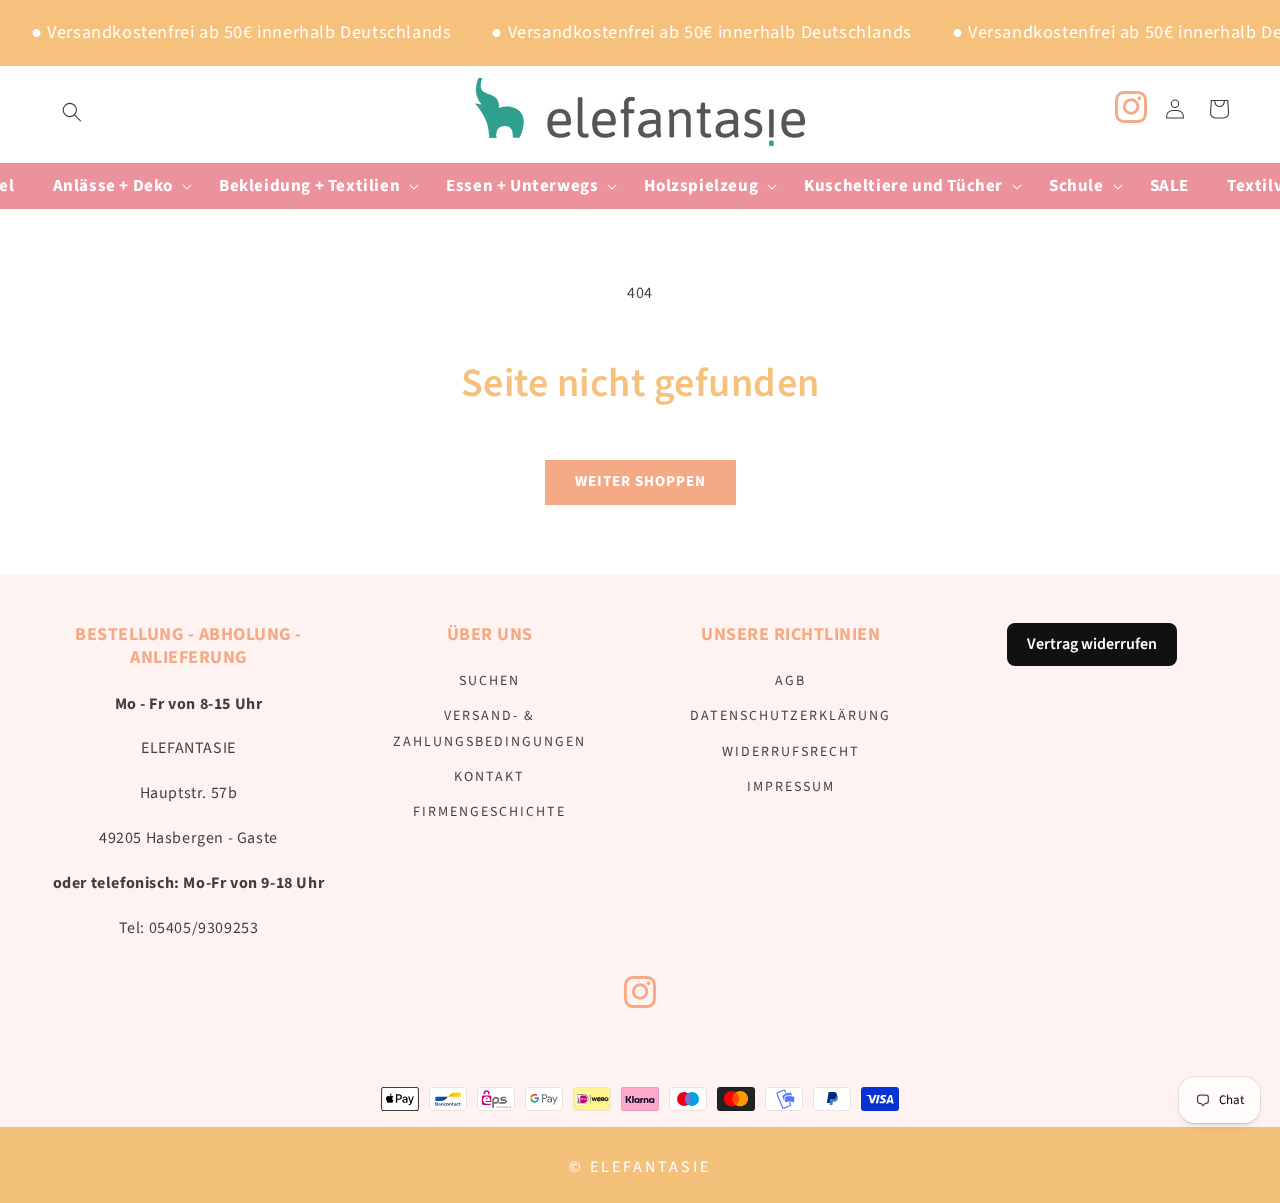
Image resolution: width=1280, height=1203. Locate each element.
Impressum (791, 787)
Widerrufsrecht (791, 752)
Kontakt (489, 777)
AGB (790, 681)
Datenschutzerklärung (790, 716)
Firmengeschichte (489, 812)
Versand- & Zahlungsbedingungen (489, 728)
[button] (72, 112)
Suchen (489, 681)
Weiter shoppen (640, 481)
